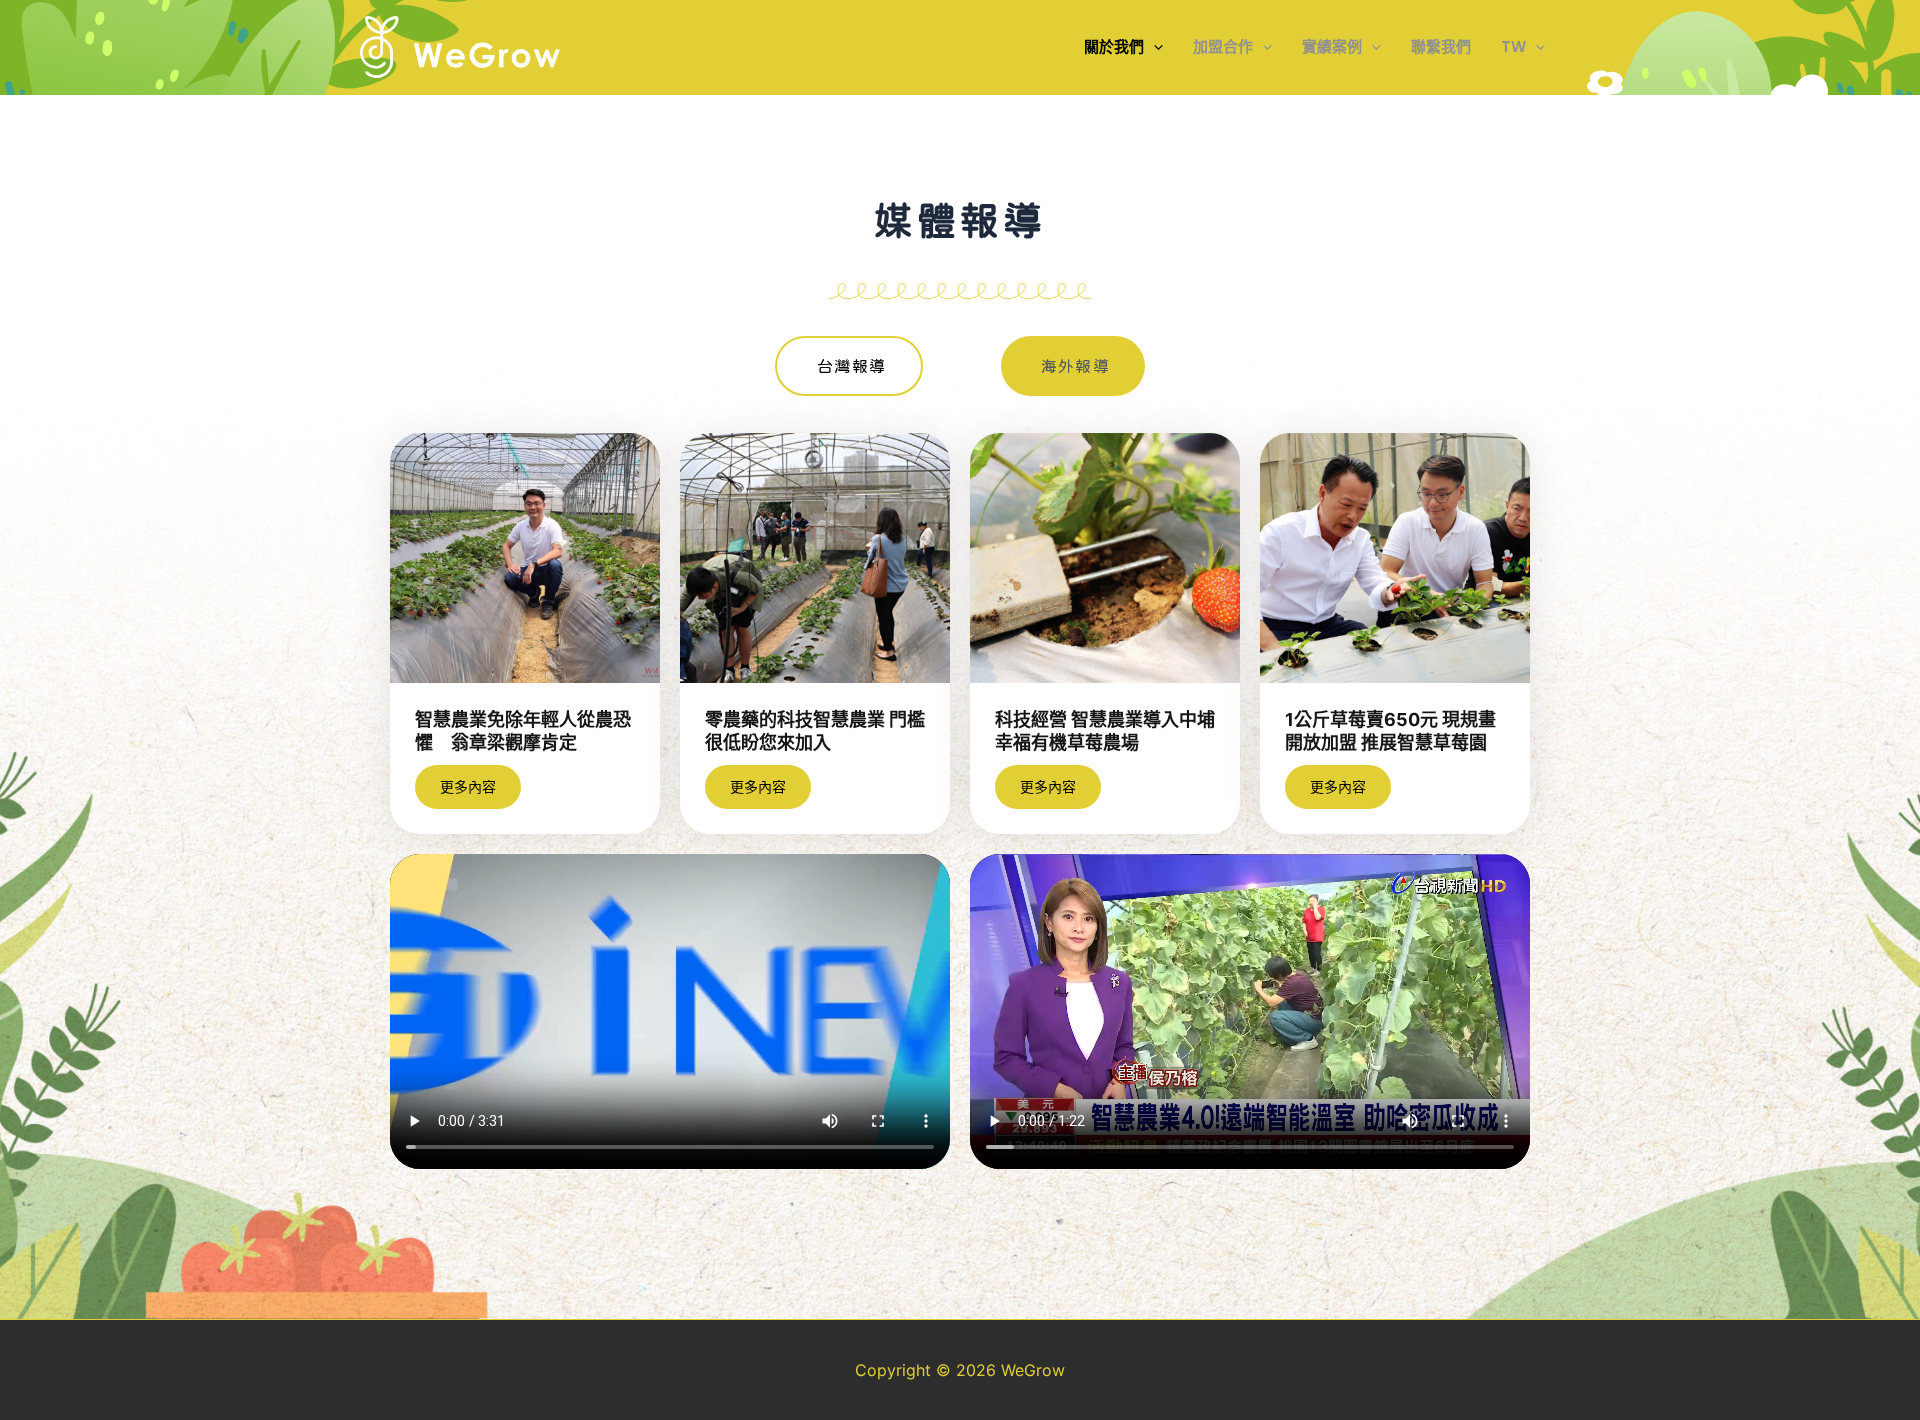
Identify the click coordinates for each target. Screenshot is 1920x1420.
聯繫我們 (1441, 46)
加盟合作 (1223, 46)
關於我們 (1114, 46)
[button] (1153, 46)
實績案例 (1332, 46)
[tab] (849, 366)
